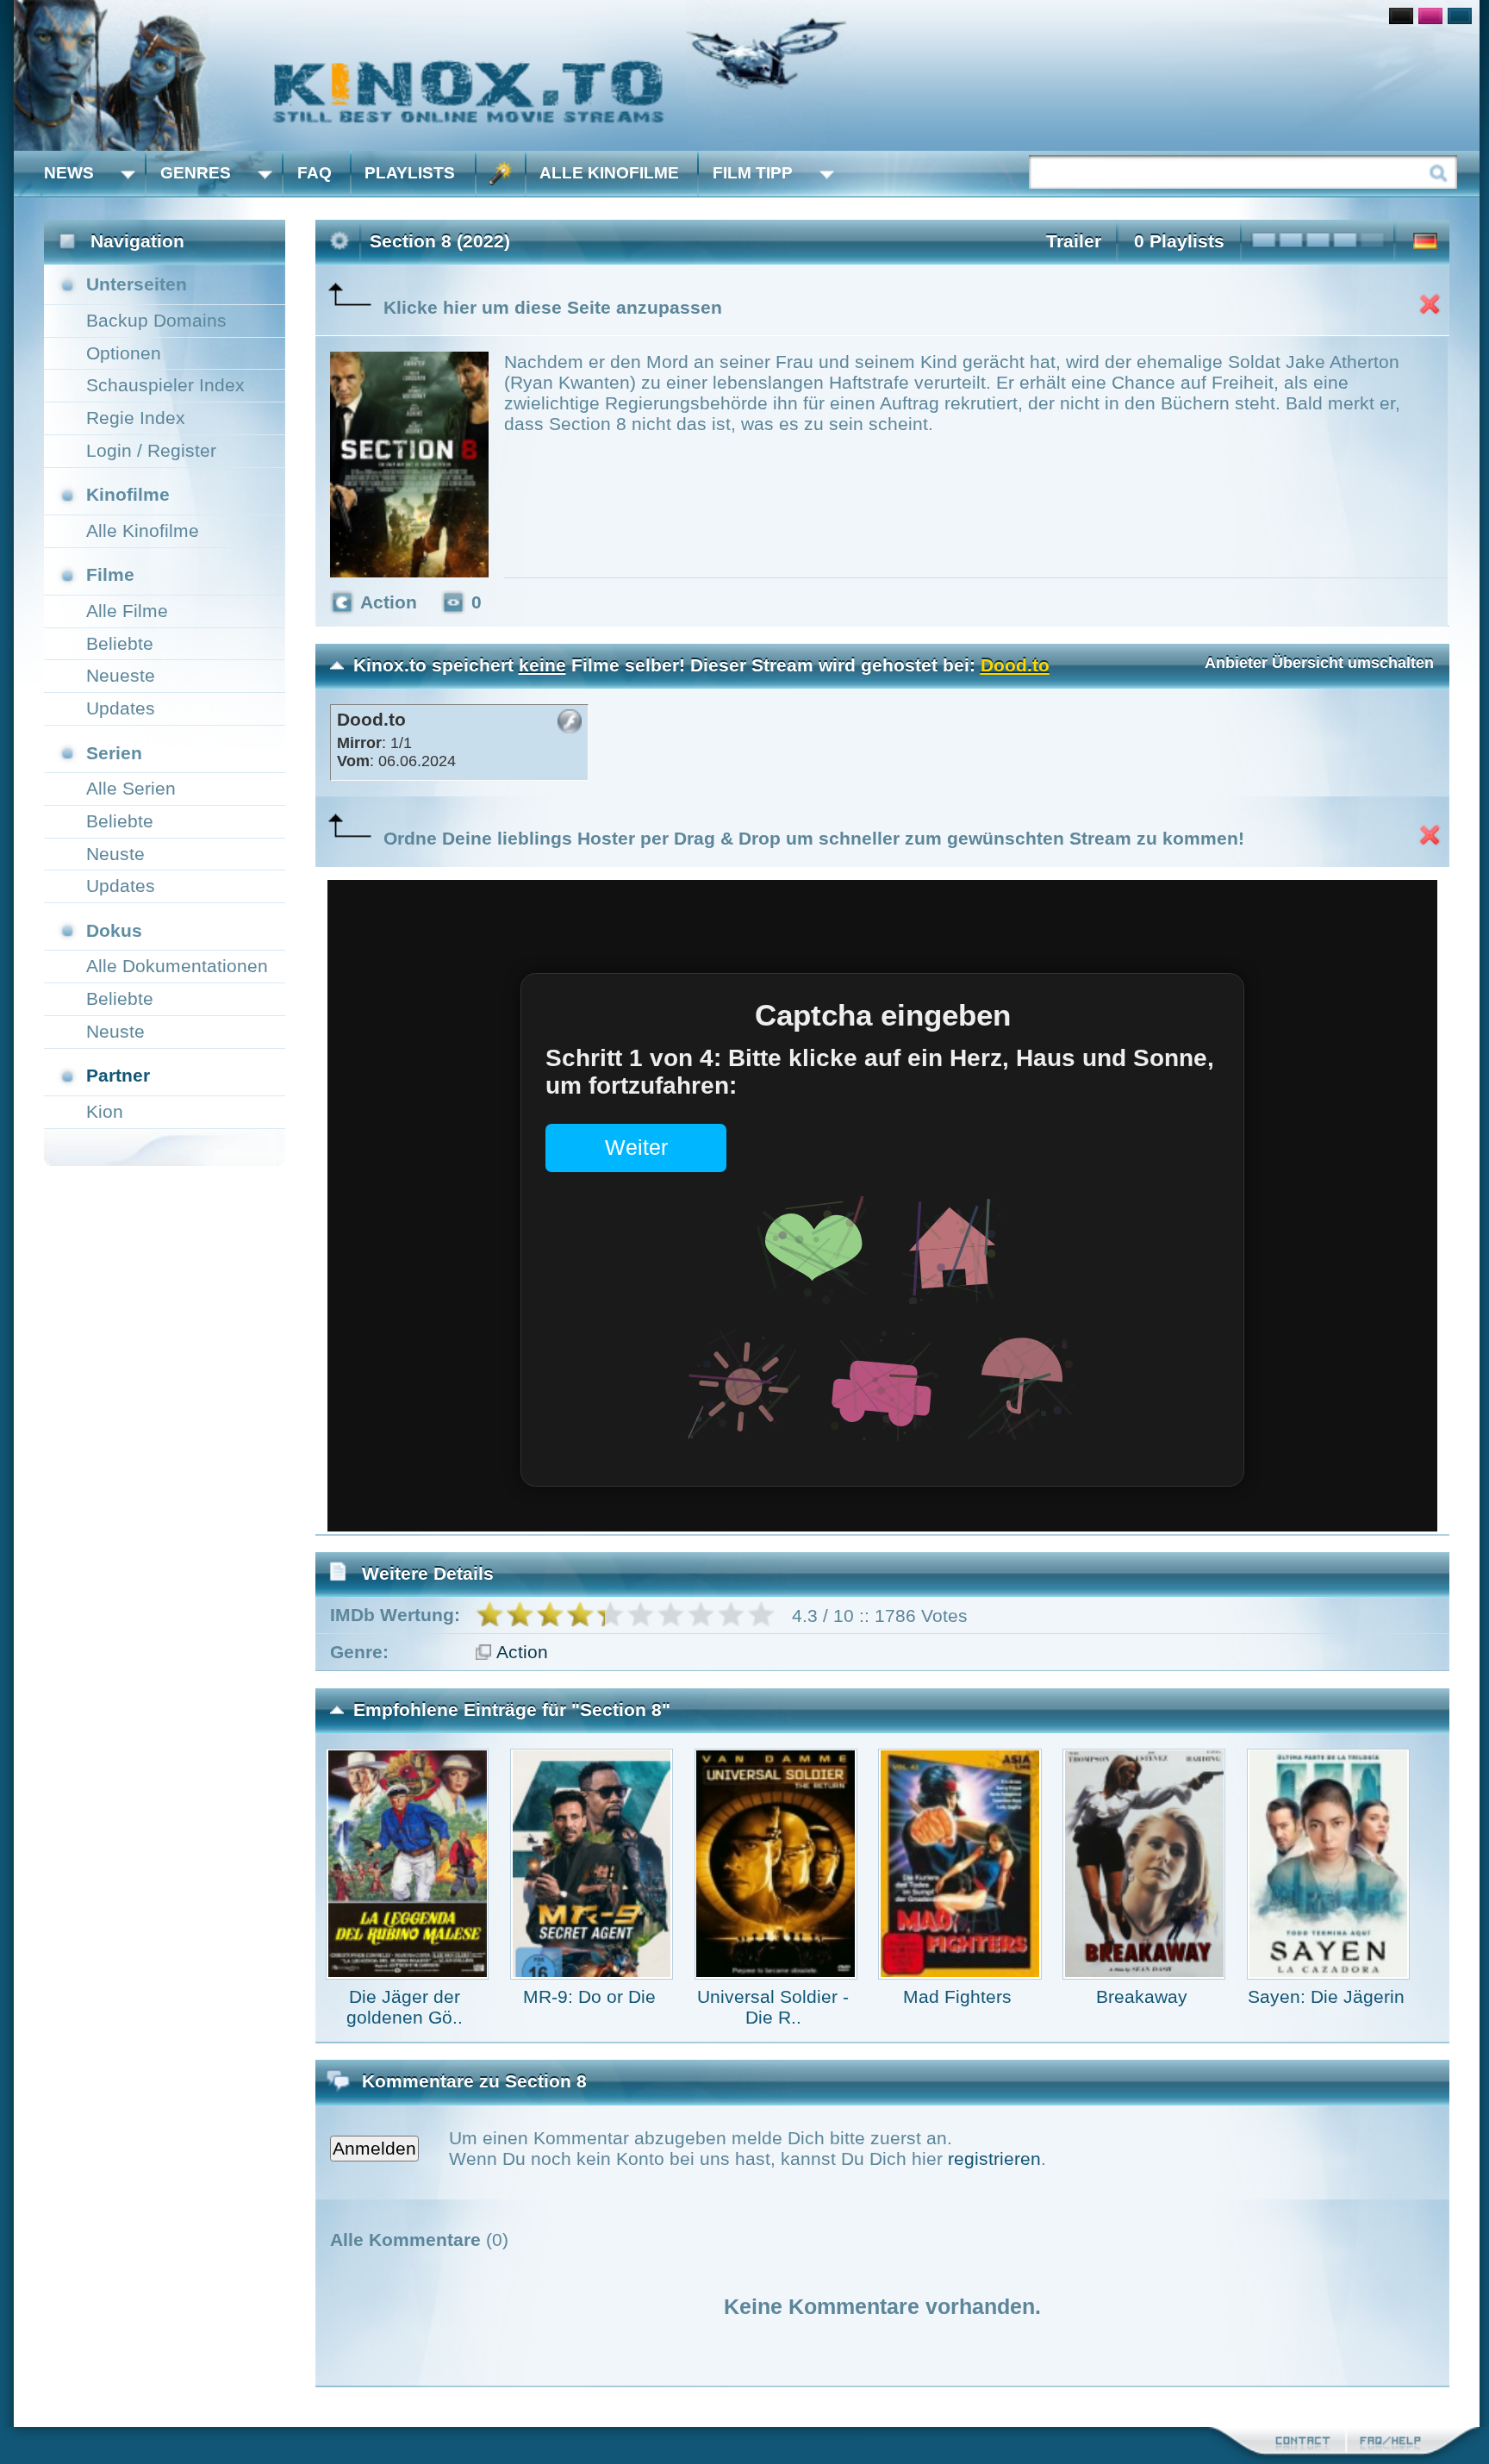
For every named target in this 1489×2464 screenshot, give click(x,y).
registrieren (994, 2158)
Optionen (124, 353)
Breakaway (1142, 1996)
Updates (121, 708)
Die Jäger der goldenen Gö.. (405, 2007)
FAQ (315, 173)
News (69, 173)
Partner (118, 1075)
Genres (196, 173)
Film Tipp (753, 173)
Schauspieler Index (165, 385)
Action (522, 1652)
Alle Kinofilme (609, 173)
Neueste (121, 675)
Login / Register (151, 450)
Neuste (115, 854)
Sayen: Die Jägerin (1326, 1996)
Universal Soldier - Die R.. (773, 2007)
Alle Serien (131, 788)
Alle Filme (127, 611)
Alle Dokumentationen (177, 966)
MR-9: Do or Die (589, 1996)
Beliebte (120, 643)
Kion (105, 1111)
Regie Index (136, 418)
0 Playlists (1179, 241)
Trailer (1074, 241)
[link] (747, 75)
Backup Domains (156, 320)
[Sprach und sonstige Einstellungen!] (501, 174)
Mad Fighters (957, 1996)
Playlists (410, 173)
